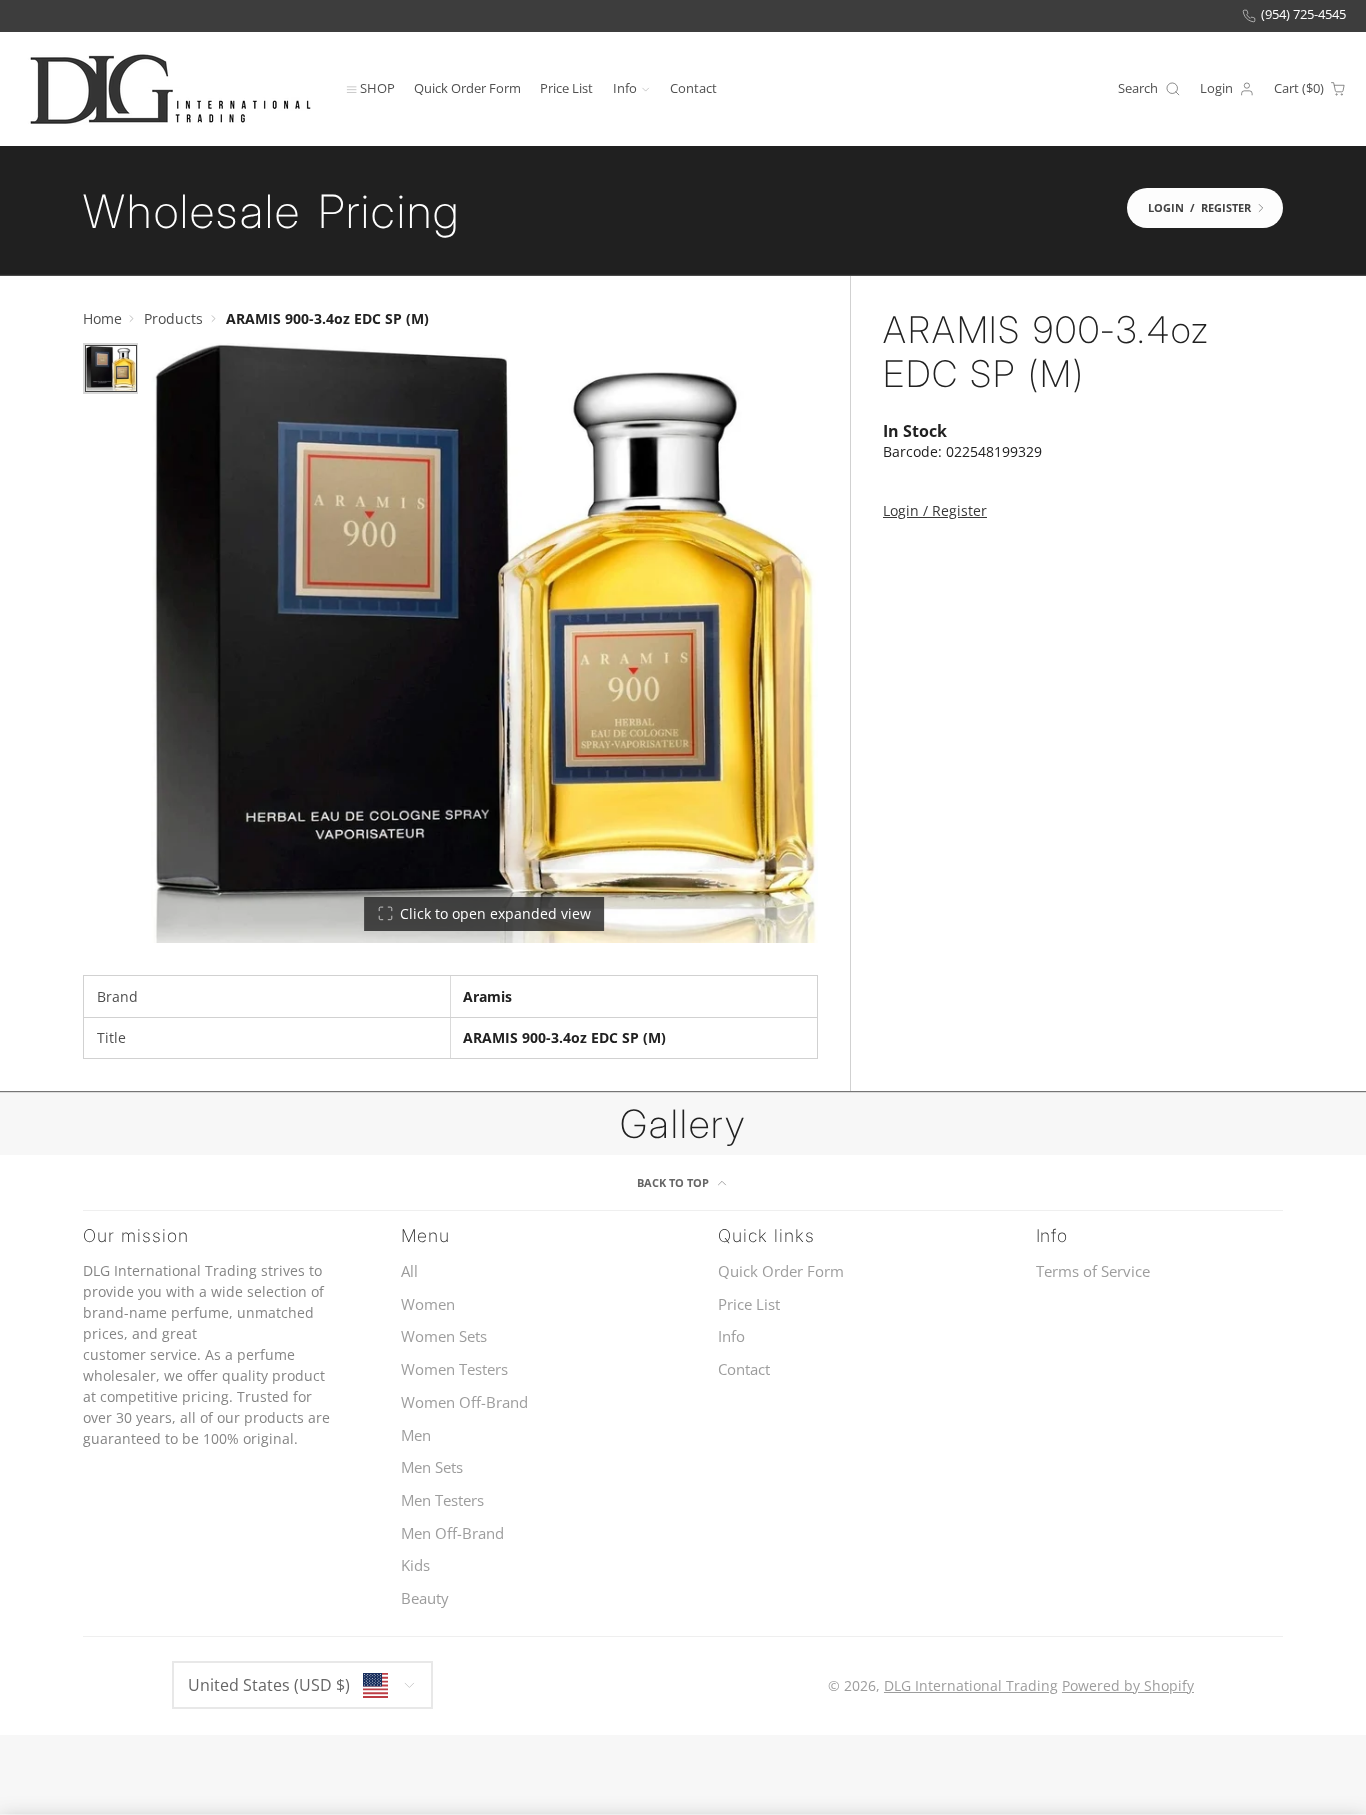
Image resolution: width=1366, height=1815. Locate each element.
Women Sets (444, 1336)
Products (173, 318)
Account (1227, 89)
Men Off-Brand (452, 1533)
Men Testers (442, 1500)
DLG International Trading (971, 1685)
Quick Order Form (467, 87)
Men (416, 1435)
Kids (415, 1565)
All (409, 1271)
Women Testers (454, 1369)
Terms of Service (1093, 1271)
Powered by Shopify (1128, 1685)
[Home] (170, 88)
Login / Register (935, 510)
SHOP (377, 87)
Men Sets (432, 1467)
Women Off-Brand (464, 1402)
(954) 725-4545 (1303, 14)
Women (428, 1304)
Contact (693, 87)
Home (102, 318)
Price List (566, 87)
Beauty (425, 1598)
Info (625, 87)
